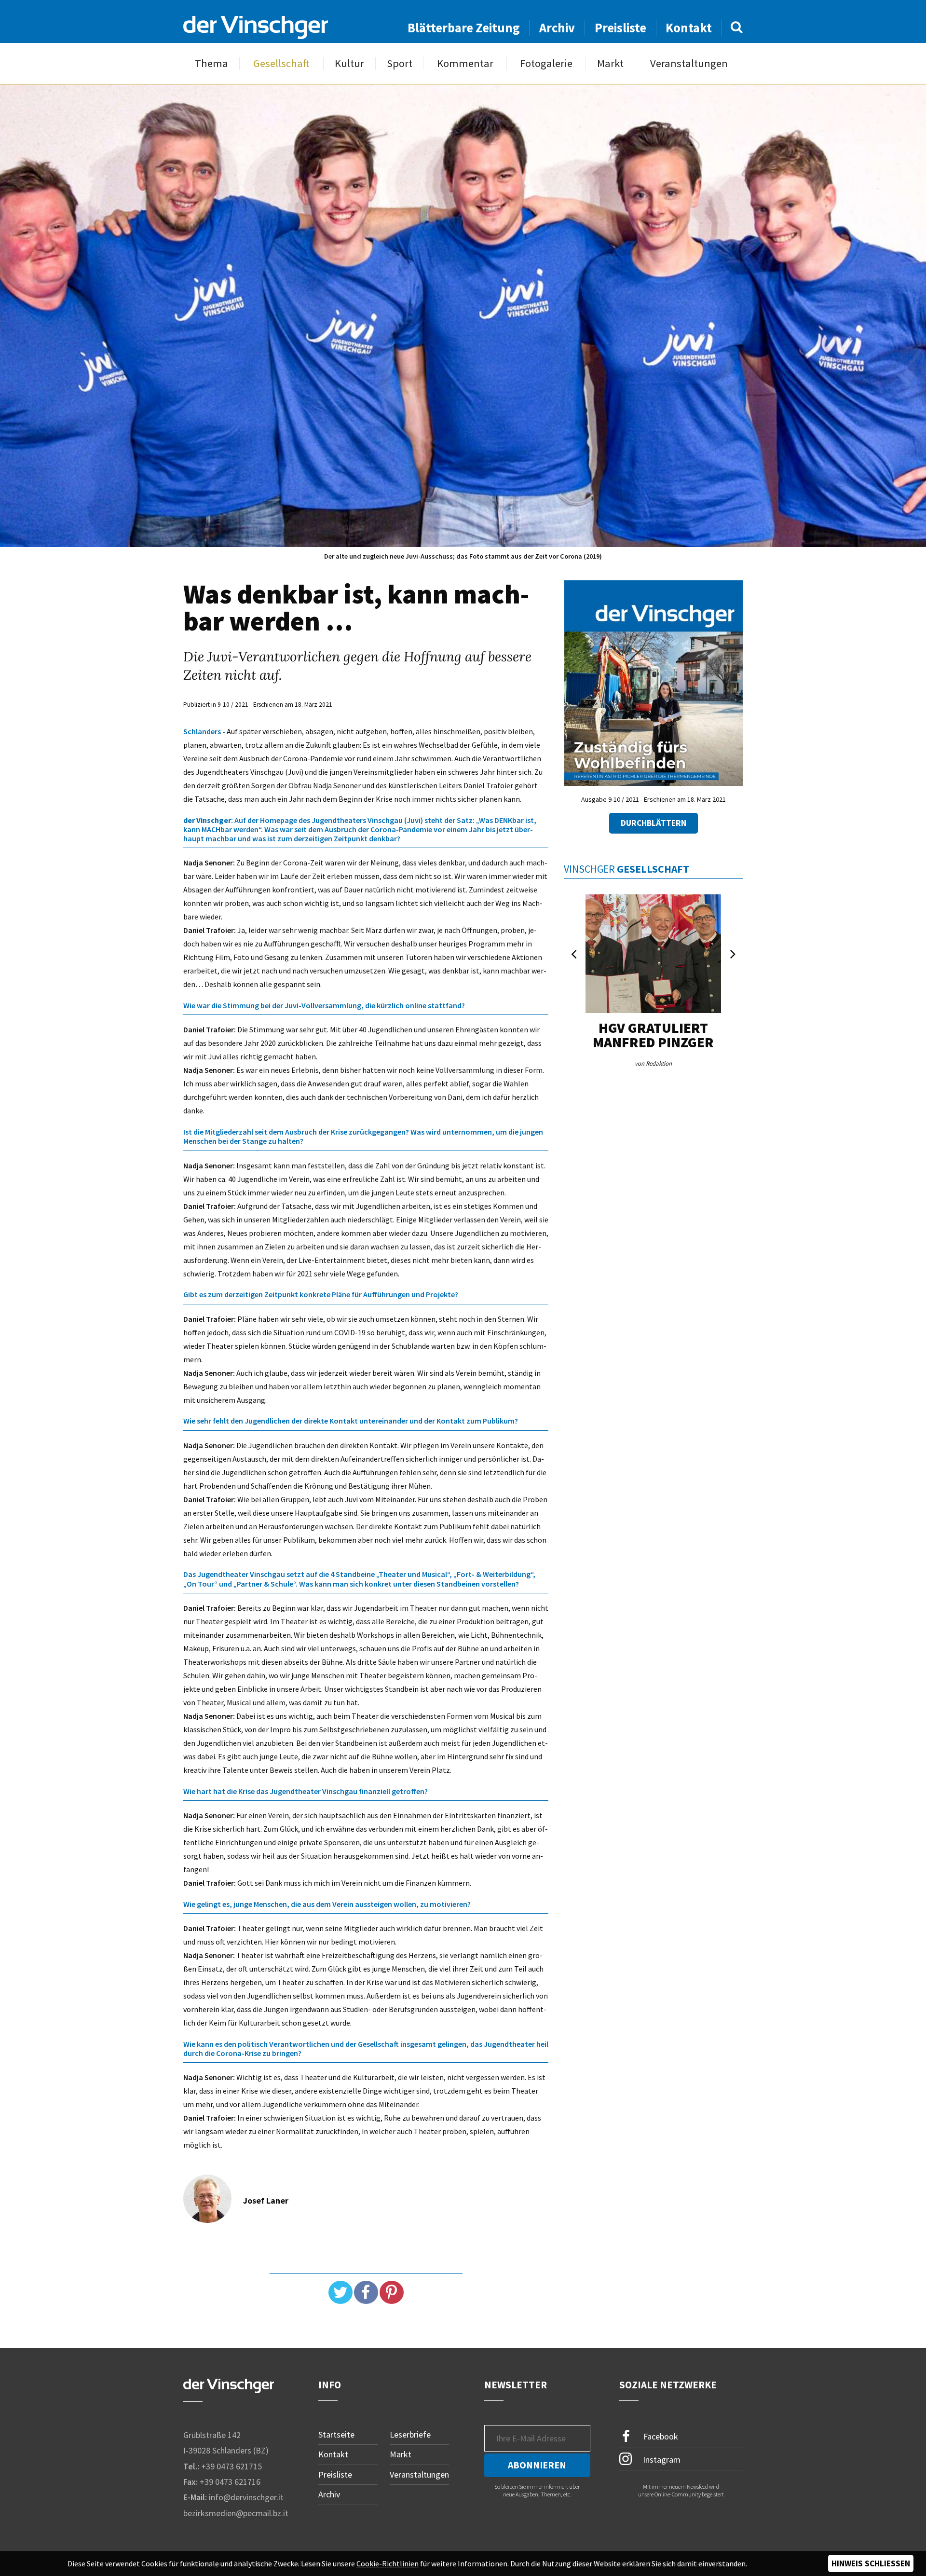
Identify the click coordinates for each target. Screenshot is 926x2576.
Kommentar (465, 63)
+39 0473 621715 (231, 2466)
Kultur (349, 63)
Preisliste (620, 28)
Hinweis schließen (871, 2563)
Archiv (557, 28)
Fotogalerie (546, 63)
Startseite (336, 2434)
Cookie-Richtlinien (388, 2563)
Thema (211, 63)
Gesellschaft (281, 63)
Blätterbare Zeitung (464, 28)
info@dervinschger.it (246, 2497)
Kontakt (689, 28)
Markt (610, 63)
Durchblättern (654, 823)
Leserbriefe (410, 2434)
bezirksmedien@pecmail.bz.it (236, 2513)
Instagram (661, 2460)
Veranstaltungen (689, 63)
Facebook (660, 2436)
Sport (400, 63)
